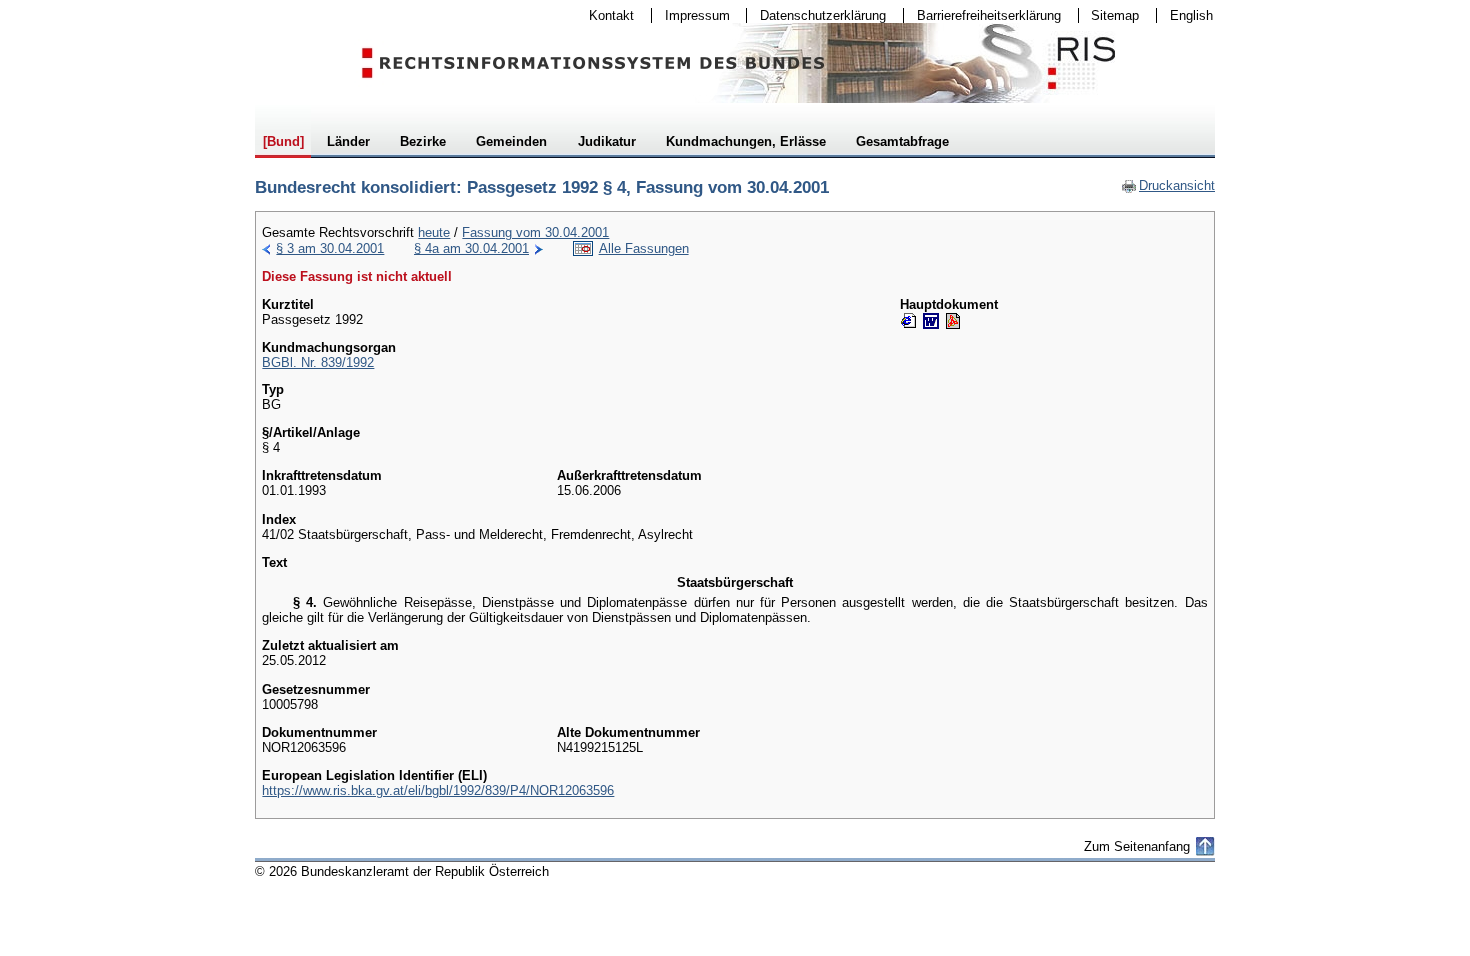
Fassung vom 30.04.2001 (535, 232)
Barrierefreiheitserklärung (982, 15)
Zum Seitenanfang (1137, 846)
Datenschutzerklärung (816, 15)
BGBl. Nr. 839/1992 (318, 362)
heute (434, 232)
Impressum (691, 15)
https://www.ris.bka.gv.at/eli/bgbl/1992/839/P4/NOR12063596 (438, 790)
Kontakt (605, 15)
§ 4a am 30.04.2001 (471, 248)
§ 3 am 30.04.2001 (330, 248)
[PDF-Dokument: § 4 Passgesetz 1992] (953, 321)
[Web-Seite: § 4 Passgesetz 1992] (909, 321)
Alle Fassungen (644, 248)
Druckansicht (1168, 185)
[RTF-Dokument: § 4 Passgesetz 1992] (931, 321)
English (1191, 15)
